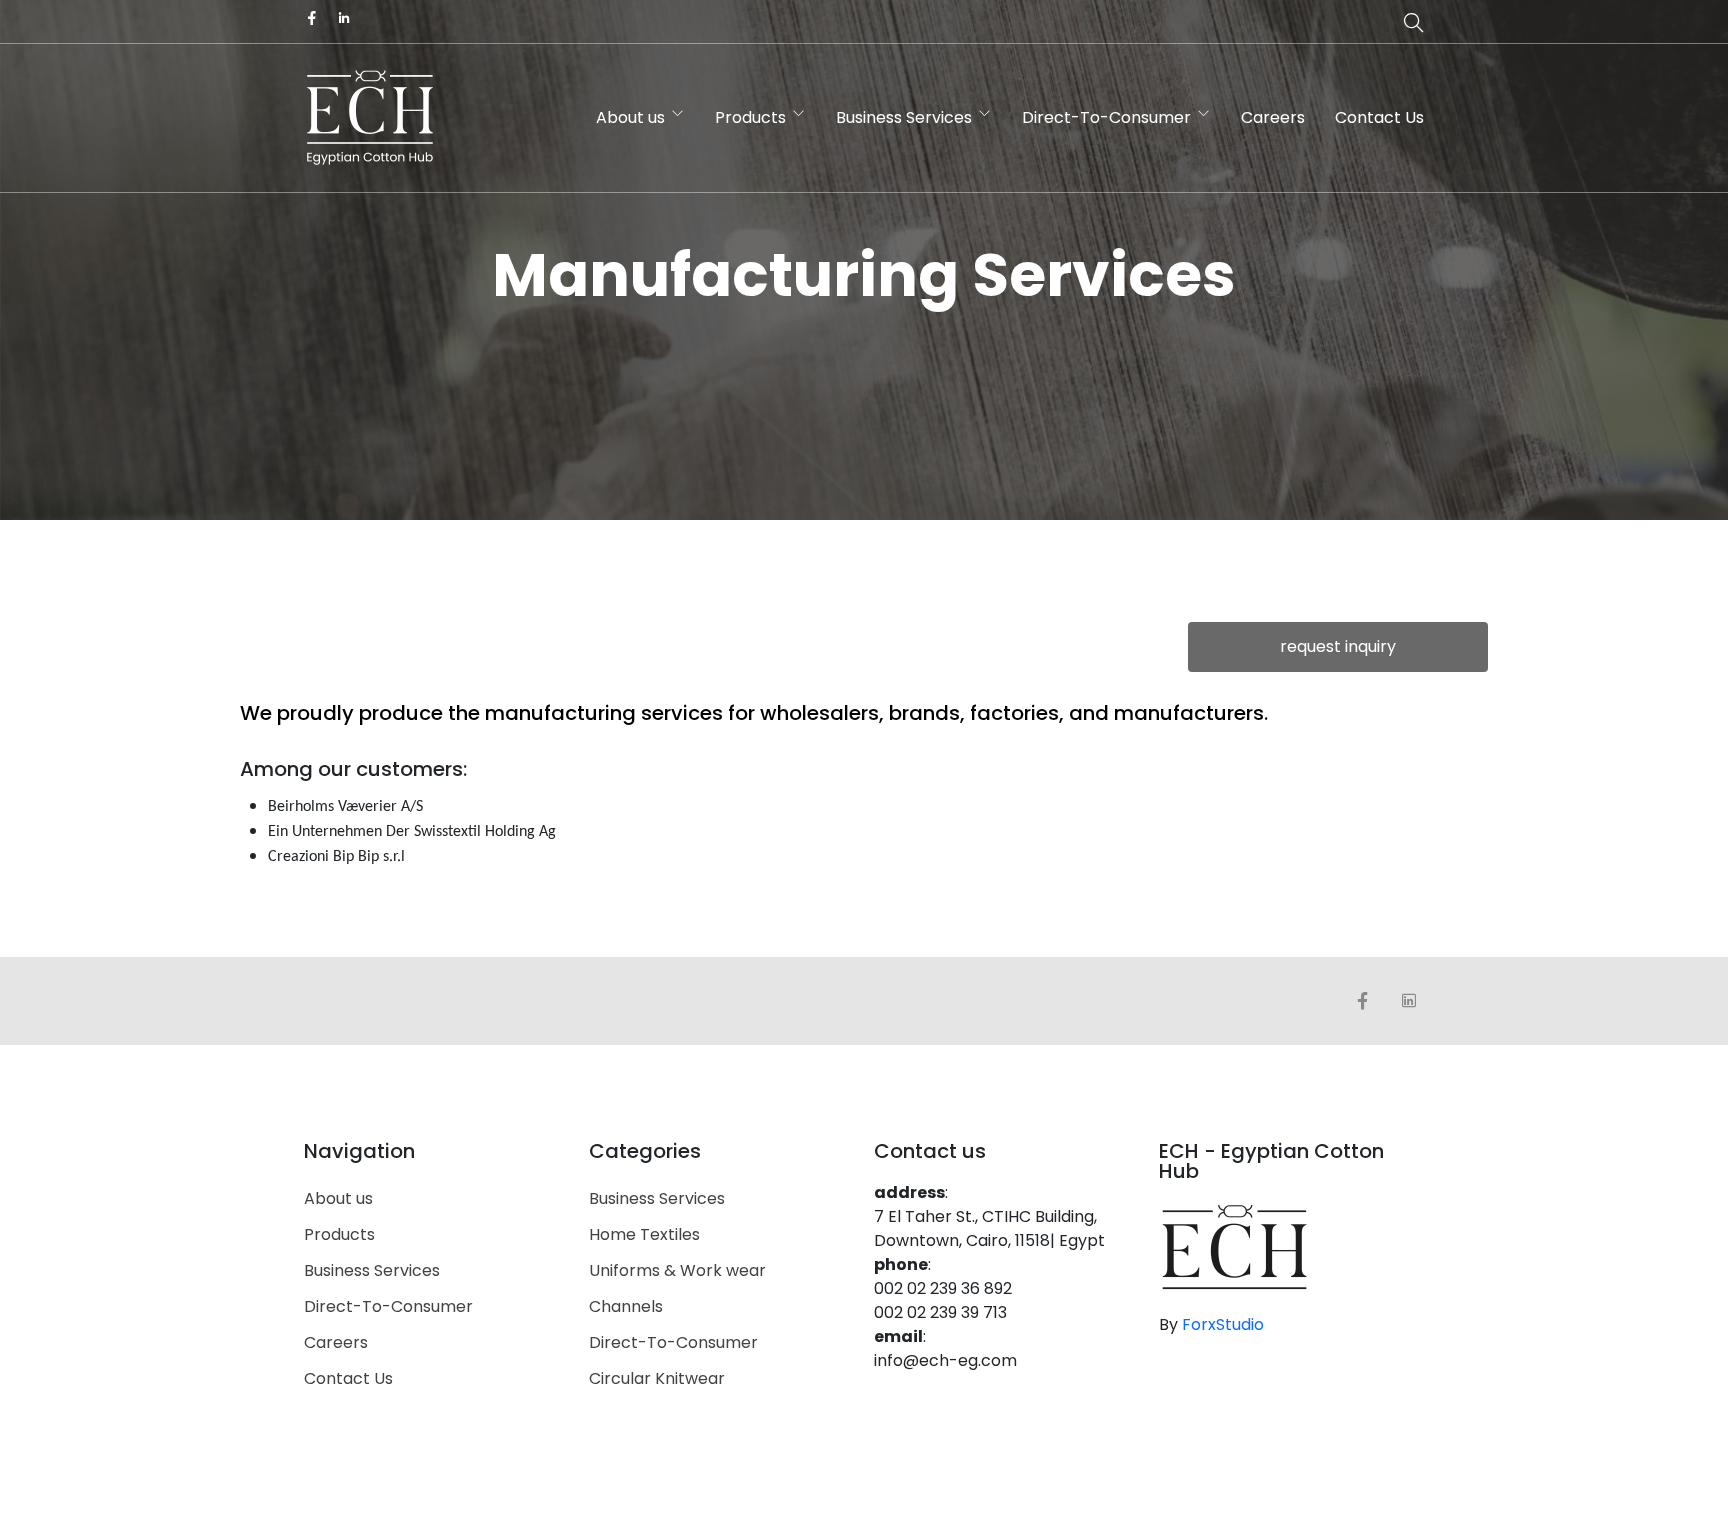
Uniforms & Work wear (677, 1270)
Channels (626, 1306)
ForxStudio (1223, 1324)
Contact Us (1379, 117)
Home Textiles (644, 1234)
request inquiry (1338, 646)
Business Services (904, 117)
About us (630, 117)
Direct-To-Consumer (1106, 117)
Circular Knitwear (657, 1378)
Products (750, 117)
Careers (1273, 117)
